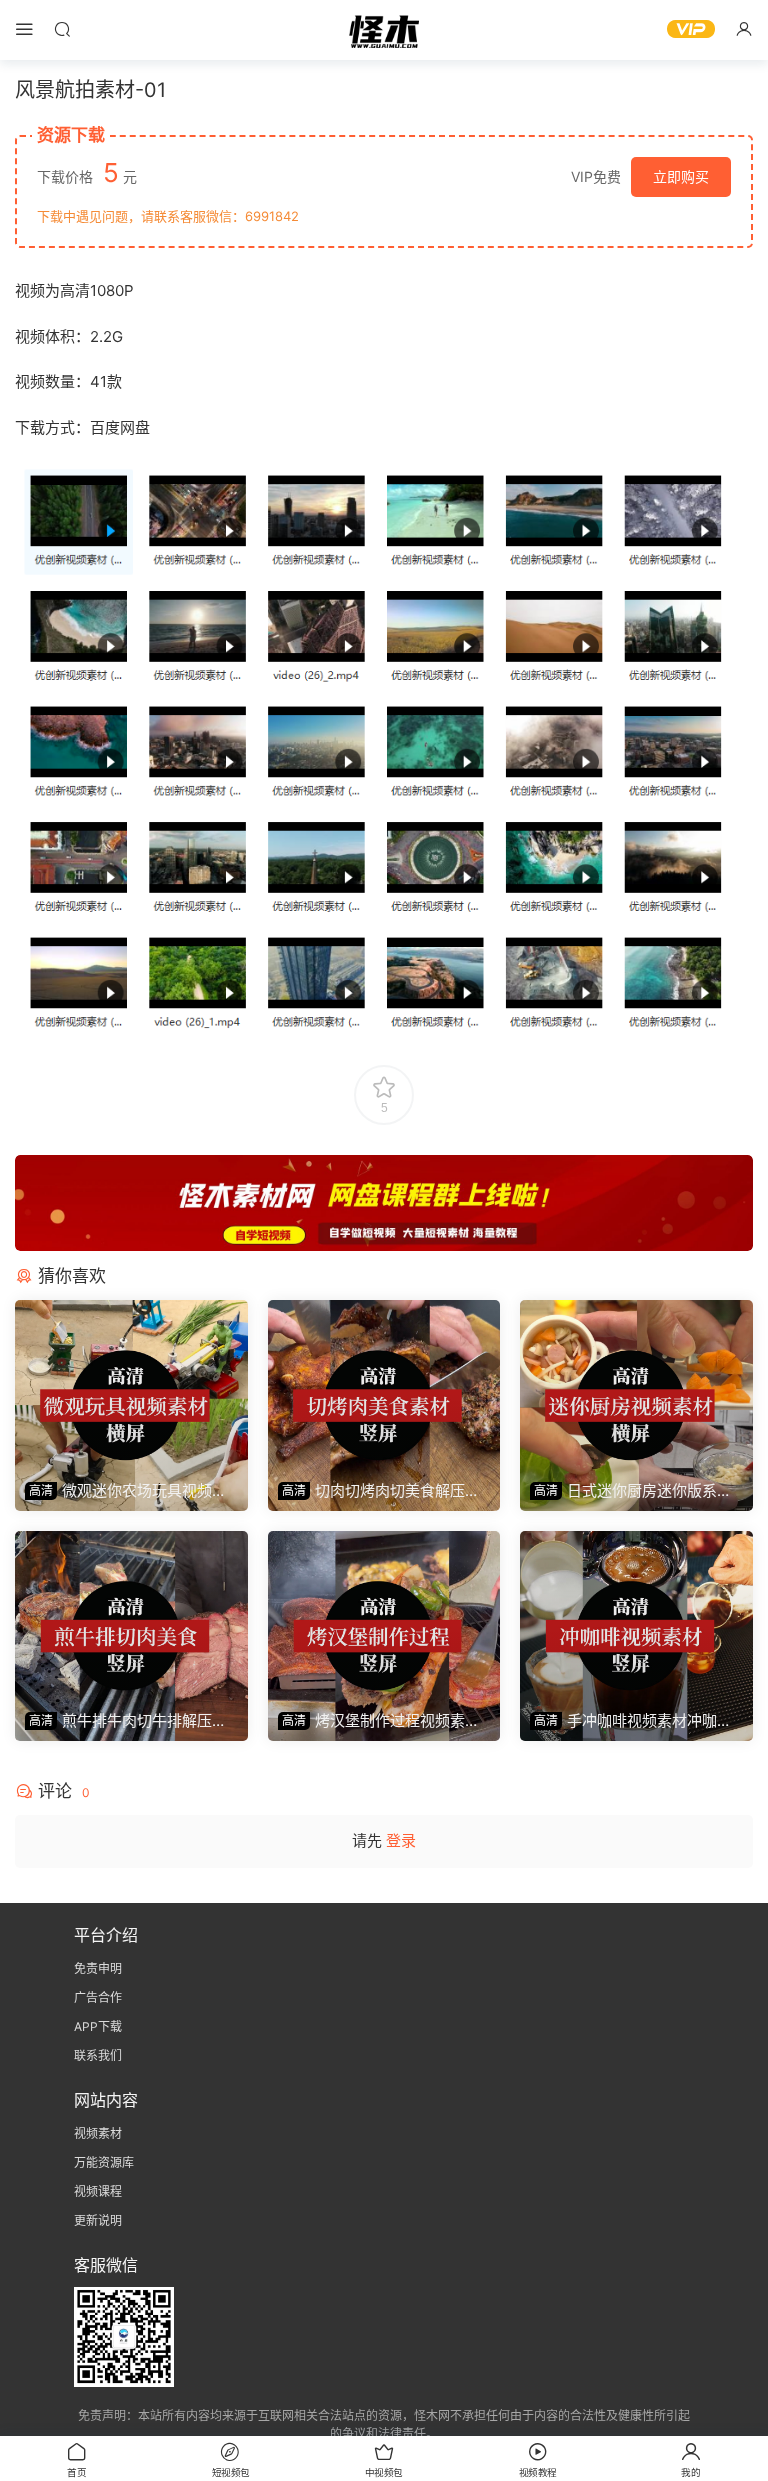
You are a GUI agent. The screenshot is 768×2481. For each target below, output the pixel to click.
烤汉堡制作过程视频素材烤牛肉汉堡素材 (379, 1721)
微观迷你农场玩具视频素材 (126, 1491)
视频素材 (98, 2133)
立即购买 (681, 176)
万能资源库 (104, 2162)
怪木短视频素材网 (384, 30)
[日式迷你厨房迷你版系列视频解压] (636, 1385)
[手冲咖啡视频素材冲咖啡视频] (636, 1616)
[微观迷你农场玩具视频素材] (131, 1385)
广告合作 (98, 1997)
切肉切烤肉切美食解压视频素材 (379, 1491)
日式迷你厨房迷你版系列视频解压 (631, 1491)
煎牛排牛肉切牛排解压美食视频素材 (126, 1721)
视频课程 (98, 2191)
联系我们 (98, 2055)
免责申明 (98, 1968)
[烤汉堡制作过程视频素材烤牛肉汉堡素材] (384, 1616)
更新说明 (98, 2220)
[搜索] (62, 28)
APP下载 (98, 2026)
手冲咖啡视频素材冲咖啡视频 (631, 1721)
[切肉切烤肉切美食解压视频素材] (384, 1385)
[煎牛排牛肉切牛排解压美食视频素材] (131, 1616)
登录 (401, 1840)
